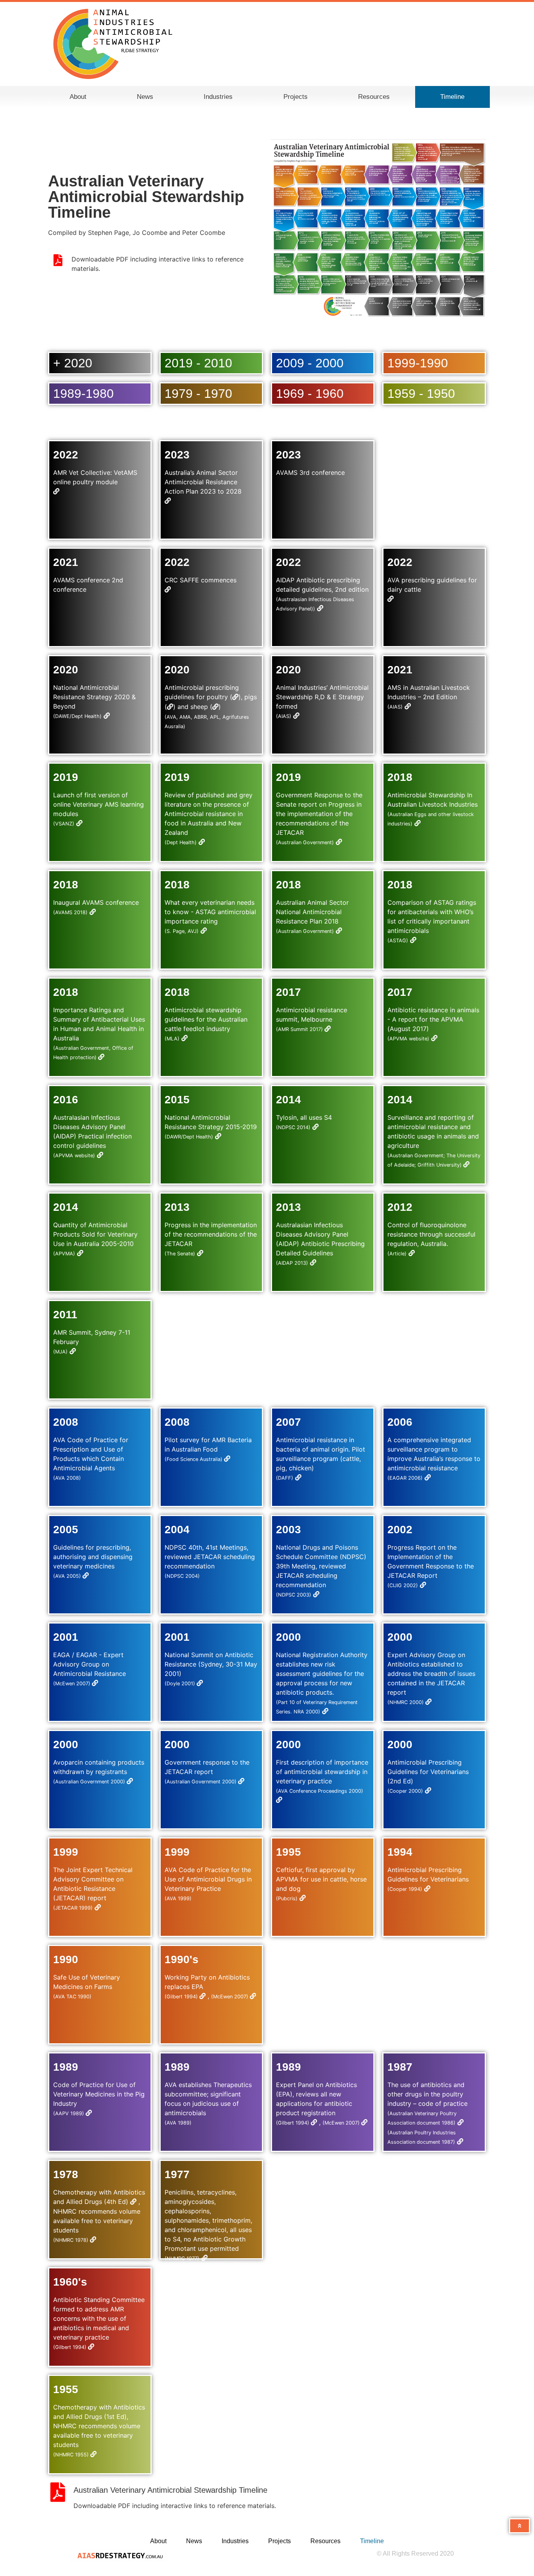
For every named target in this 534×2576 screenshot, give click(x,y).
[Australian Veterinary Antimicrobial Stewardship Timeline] (58, 2492)
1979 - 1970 (198, 394)
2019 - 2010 (198, 363)
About (78, 97)
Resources (374, 97)
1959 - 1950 (421, 394)
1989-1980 (83, 394)
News (145, 97)
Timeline (452, 97)
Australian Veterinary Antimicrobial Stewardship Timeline (170, 2490)
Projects (296, 97)
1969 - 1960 (310, 394)
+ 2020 (73, 363)
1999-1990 (418, 363)
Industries (218, 97)
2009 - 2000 (310, 363)
